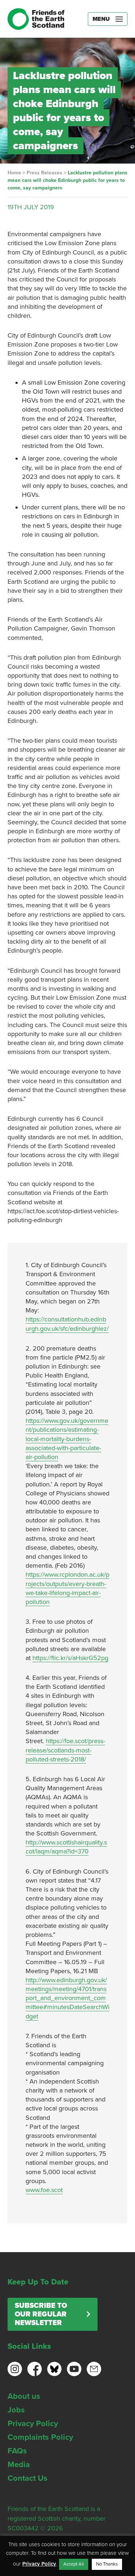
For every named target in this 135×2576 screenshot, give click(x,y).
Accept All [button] (74, 2564)
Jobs (16, 2410)
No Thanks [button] (107, 2564)
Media (19, 2465)
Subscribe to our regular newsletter (41, 2314)
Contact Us (28, 2478)
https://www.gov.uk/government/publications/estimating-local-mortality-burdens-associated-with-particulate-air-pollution (67, 1439)
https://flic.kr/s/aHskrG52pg (70, 1658)
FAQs (17, 2451)
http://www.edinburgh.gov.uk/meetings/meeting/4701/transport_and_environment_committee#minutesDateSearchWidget (67, 1998)
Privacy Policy (33, 2424)
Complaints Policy (40, 2437)
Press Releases (44, 173)
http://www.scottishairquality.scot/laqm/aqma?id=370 (66, 1847)
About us (24, 2396)
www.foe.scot (44, 2190)
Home (14, 173)
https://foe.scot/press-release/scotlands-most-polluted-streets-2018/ (65, 1750)
